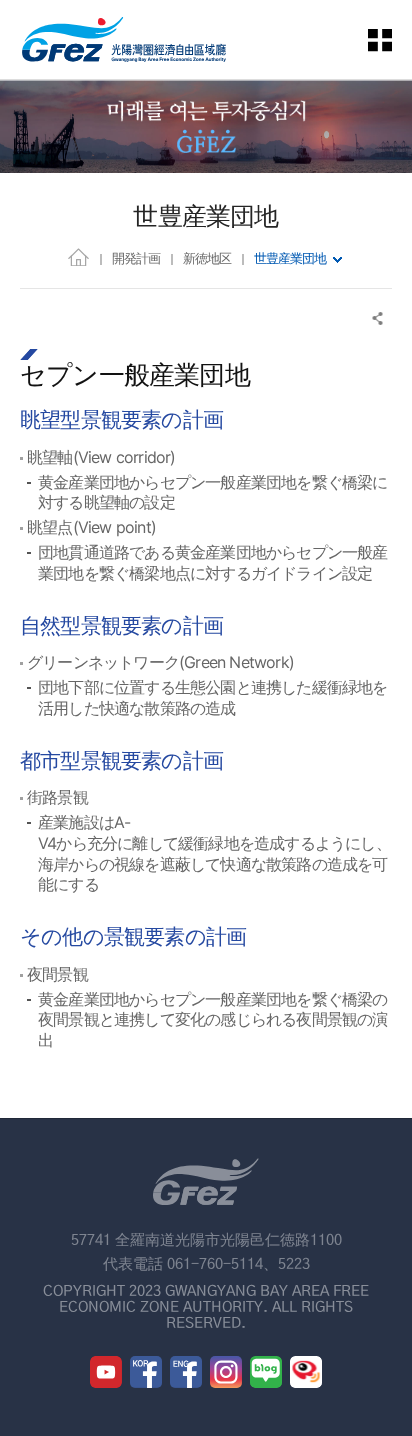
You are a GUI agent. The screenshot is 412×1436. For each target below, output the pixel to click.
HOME (78, 256)
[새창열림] (106, 1372)
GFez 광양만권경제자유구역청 (124, 39)
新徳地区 (207, 258)
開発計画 (136, 258)
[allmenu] (392, 39)
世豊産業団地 (290, 258)
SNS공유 (378, 318)
